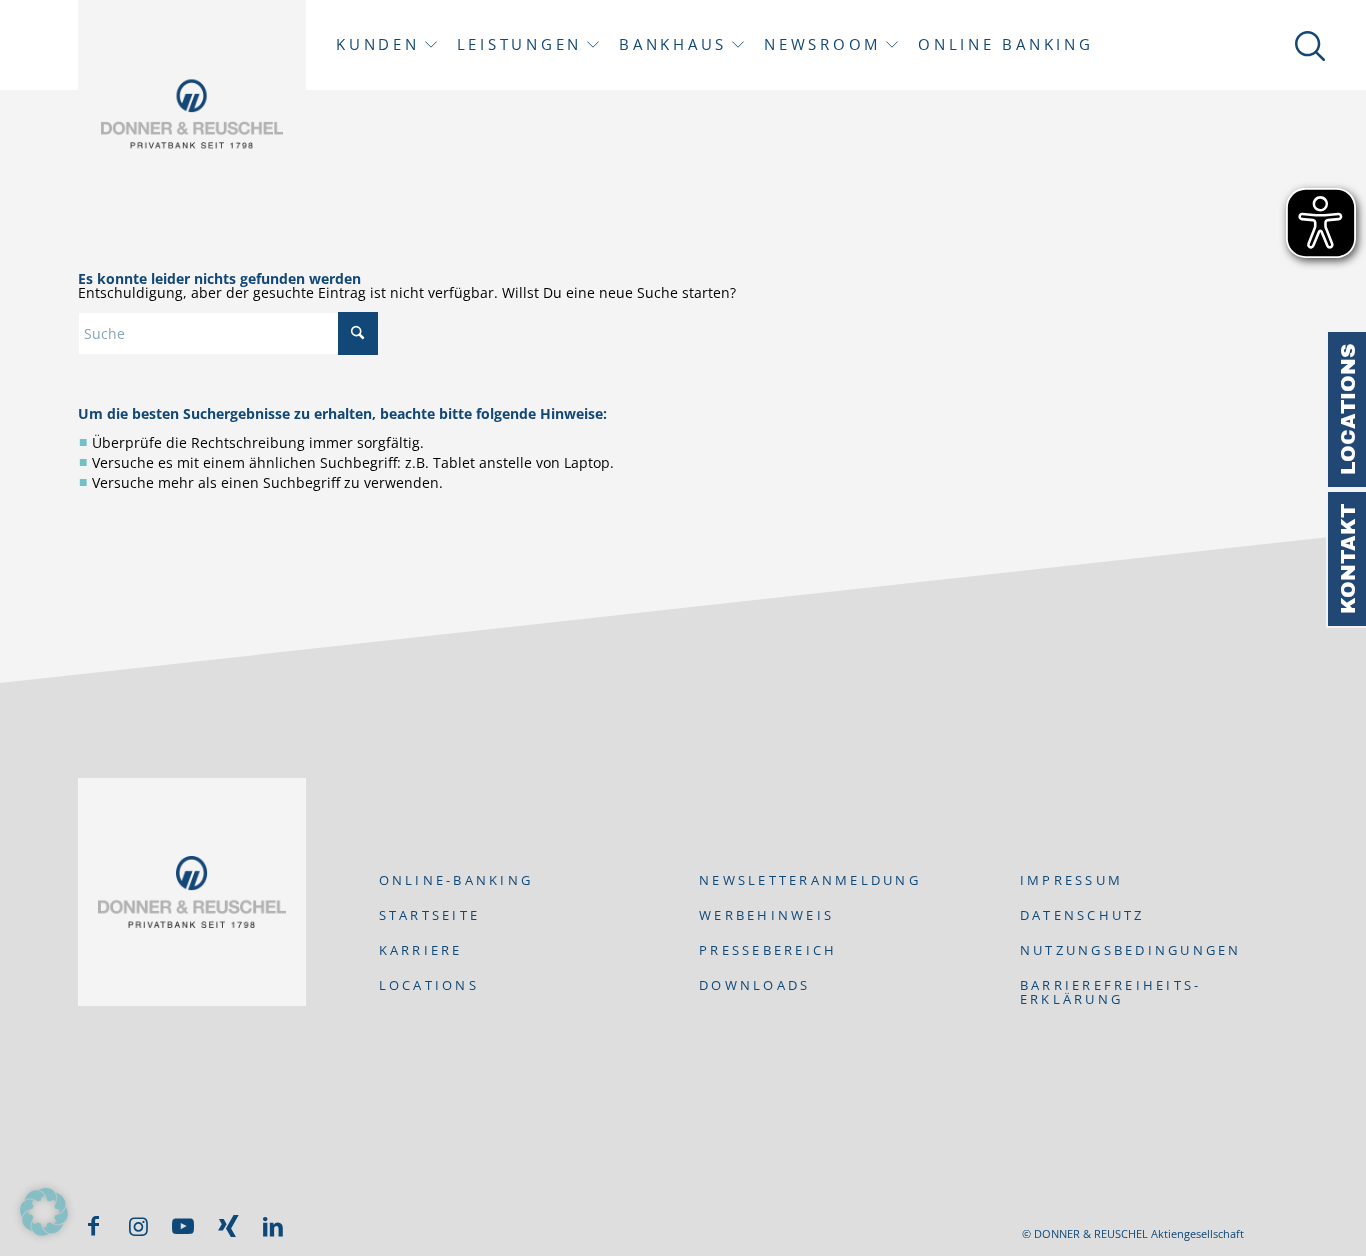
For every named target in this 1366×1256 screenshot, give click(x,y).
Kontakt (1348, 559)
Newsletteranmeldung (810, 880)
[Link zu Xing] (228, 1226)
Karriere (421, 950)
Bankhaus (673, 44)
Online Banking (1006, 44)
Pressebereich (768, 950)
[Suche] (1306, 45)
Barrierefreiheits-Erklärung (1111, 992)
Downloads (754, 985)
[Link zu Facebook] (93, 1226)
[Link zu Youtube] (183, 1226)
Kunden (378, 44)
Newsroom (822, 44)
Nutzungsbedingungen (1131, 950)
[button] (44, 1212)
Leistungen (520, 44)
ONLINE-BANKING (456, 880)
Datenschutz (1082, 915)
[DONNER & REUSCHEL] (192, 114)
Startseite (430, 915)
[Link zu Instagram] (138, 1226)
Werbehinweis (766, 915)
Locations (1348, 409)
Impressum (1071, 880)
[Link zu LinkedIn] (273, 1226)
